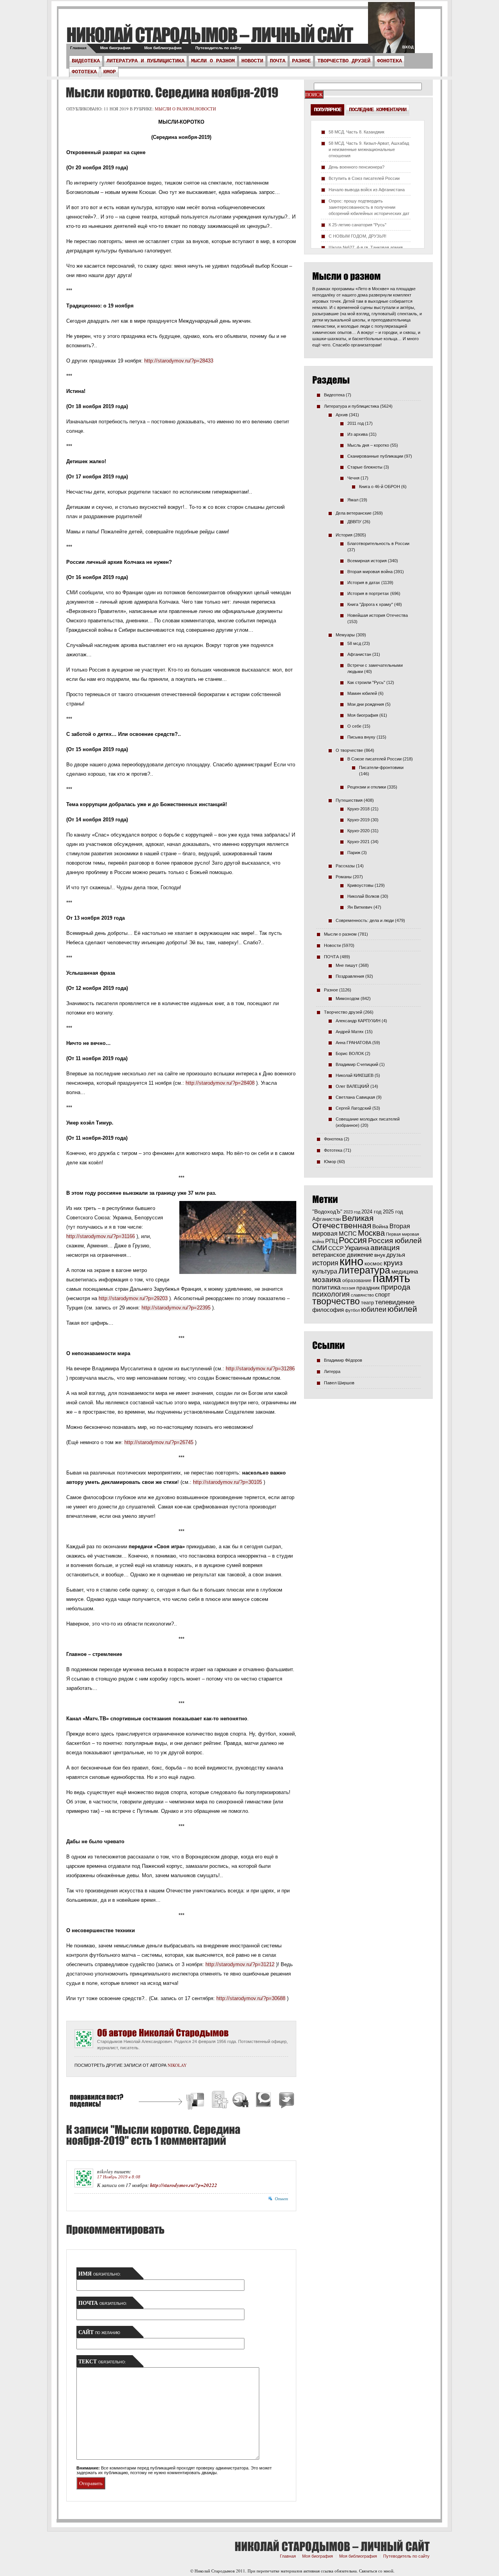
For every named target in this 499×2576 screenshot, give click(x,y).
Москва (371, 1233)
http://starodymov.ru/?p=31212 (240, 1964)
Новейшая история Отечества (378, 615)
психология (331, 1294)
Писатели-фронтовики (381, 767)
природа (396, 1287)
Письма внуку (361, 737)
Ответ (281, 2199)
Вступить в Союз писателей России (364, 178)
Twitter (285, 2101)
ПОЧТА (278, 61)
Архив (342, 415)
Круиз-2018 (358, 809)
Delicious (196, 2101)
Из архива (357, 434)
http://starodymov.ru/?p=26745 (159, 1442)
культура (325, 1271)
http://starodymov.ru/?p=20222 (184, 2185)
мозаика (327, 1279)
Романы (344, 877)
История (344, 535)
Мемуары (345, 635)
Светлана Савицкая (355, 1097)
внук (380, 1255)
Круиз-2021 (358, 842)
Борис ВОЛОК (350, 1053)
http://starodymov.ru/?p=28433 (179, 361)
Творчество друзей (344, 61)
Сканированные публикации (375, 456)
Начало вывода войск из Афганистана (367, 190)
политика (326, 1287)
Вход (408, 47)
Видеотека (86, 61)
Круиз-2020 (358, 831)
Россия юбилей (395, 1241)
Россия (353, 1240)
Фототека (84, 72)
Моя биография (115, 48)
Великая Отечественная (343, 1222)
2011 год (356, 423)
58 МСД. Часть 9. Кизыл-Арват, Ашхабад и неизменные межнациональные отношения (369, 149)
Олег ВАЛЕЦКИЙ (352, 1086)
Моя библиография (163, 48)
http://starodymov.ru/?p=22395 (176, 1308)
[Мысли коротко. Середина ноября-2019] (171, 92)
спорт (383, 1295)
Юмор (110, 72)
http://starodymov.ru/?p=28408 (220, 1083)
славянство (362, 1295)
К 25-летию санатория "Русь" (357, 225)
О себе (354, 726)
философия (328, 1310)
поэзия (348, 1288)
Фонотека (389, 61)
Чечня (353, 478)
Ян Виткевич (360, 907)
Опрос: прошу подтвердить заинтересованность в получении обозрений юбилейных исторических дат (369, 207)
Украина (357, 1248)
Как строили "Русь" (366, 682)
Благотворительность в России (378, 544)
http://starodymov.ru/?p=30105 (227, 1482)
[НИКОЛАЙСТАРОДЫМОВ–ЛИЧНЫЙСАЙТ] (210, 35)
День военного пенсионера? (357, 167)
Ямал (353, 500)
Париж (354, 853)
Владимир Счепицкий (357, 1064)
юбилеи (374, 1309)
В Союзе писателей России (374, 759)
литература (364, 1270)
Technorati (264, 2101)
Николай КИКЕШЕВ (355, 1075)
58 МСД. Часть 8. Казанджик (357, 132)
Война (380, 1227)
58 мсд (354, 643)
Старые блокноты (365, 467)
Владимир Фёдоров (343, 1360)
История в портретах (368, 593)
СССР (336, 1248)
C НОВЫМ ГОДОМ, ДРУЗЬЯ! (357, 236)
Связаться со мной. (377, 2571)
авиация (385, 1248)
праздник (368, 1288)
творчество (336, 1301)
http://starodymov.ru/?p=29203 (133, 1298)
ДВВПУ (354, 522)
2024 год (372, 1212)
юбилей (402, 1309)
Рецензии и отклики (367, 787)
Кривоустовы (360, 885)
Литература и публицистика (145, 61)
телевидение (395, 1302)
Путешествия (349, 800)
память (391, 1278)
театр (367, 1303)
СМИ (320, 1248)
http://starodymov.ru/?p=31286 (260, 1369)
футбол (352, 1310)
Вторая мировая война (370, 572)
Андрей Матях (350, 1032)
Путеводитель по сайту (218, 48)
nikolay (177, 2065)
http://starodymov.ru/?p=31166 (101, 1236)
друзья (396, 1255)
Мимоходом (348, 998)
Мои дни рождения (366, 704)
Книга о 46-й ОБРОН (380, 487)
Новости (252, 61)
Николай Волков (363, 896)
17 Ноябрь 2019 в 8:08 (119, 2177)
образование (357, 1280)
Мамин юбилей (362, 693)
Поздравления (350, 976)
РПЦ (331, 1241)
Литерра (332, 1371)
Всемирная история (367, 561)
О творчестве (349, 750)
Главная (78, 48)
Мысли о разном (213, 61)
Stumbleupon (241, 2101)
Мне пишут (347, 965)
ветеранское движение (343, 1255)
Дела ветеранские (354, 513)
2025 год (393, 1212)
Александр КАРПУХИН (358, 1021)
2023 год (352, 1212)
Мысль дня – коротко (368, 445)
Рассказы (345, 866)
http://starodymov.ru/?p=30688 (251, 1998)
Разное (301, 61)
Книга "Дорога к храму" (370, 604)
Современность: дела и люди (365, 920)
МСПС (348, 1234)
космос (373, 1263)
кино (351, 1261)
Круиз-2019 (358, 820)
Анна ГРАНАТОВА (353, 1043)
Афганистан (359, 654)
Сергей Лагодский (353, 1108)
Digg (219, 2101)
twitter (391, 31)
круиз (393, 1263)
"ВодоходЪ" (327, 1212)
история (325, 1263)
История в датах (364, 583)
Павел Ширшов (339, 1383)
